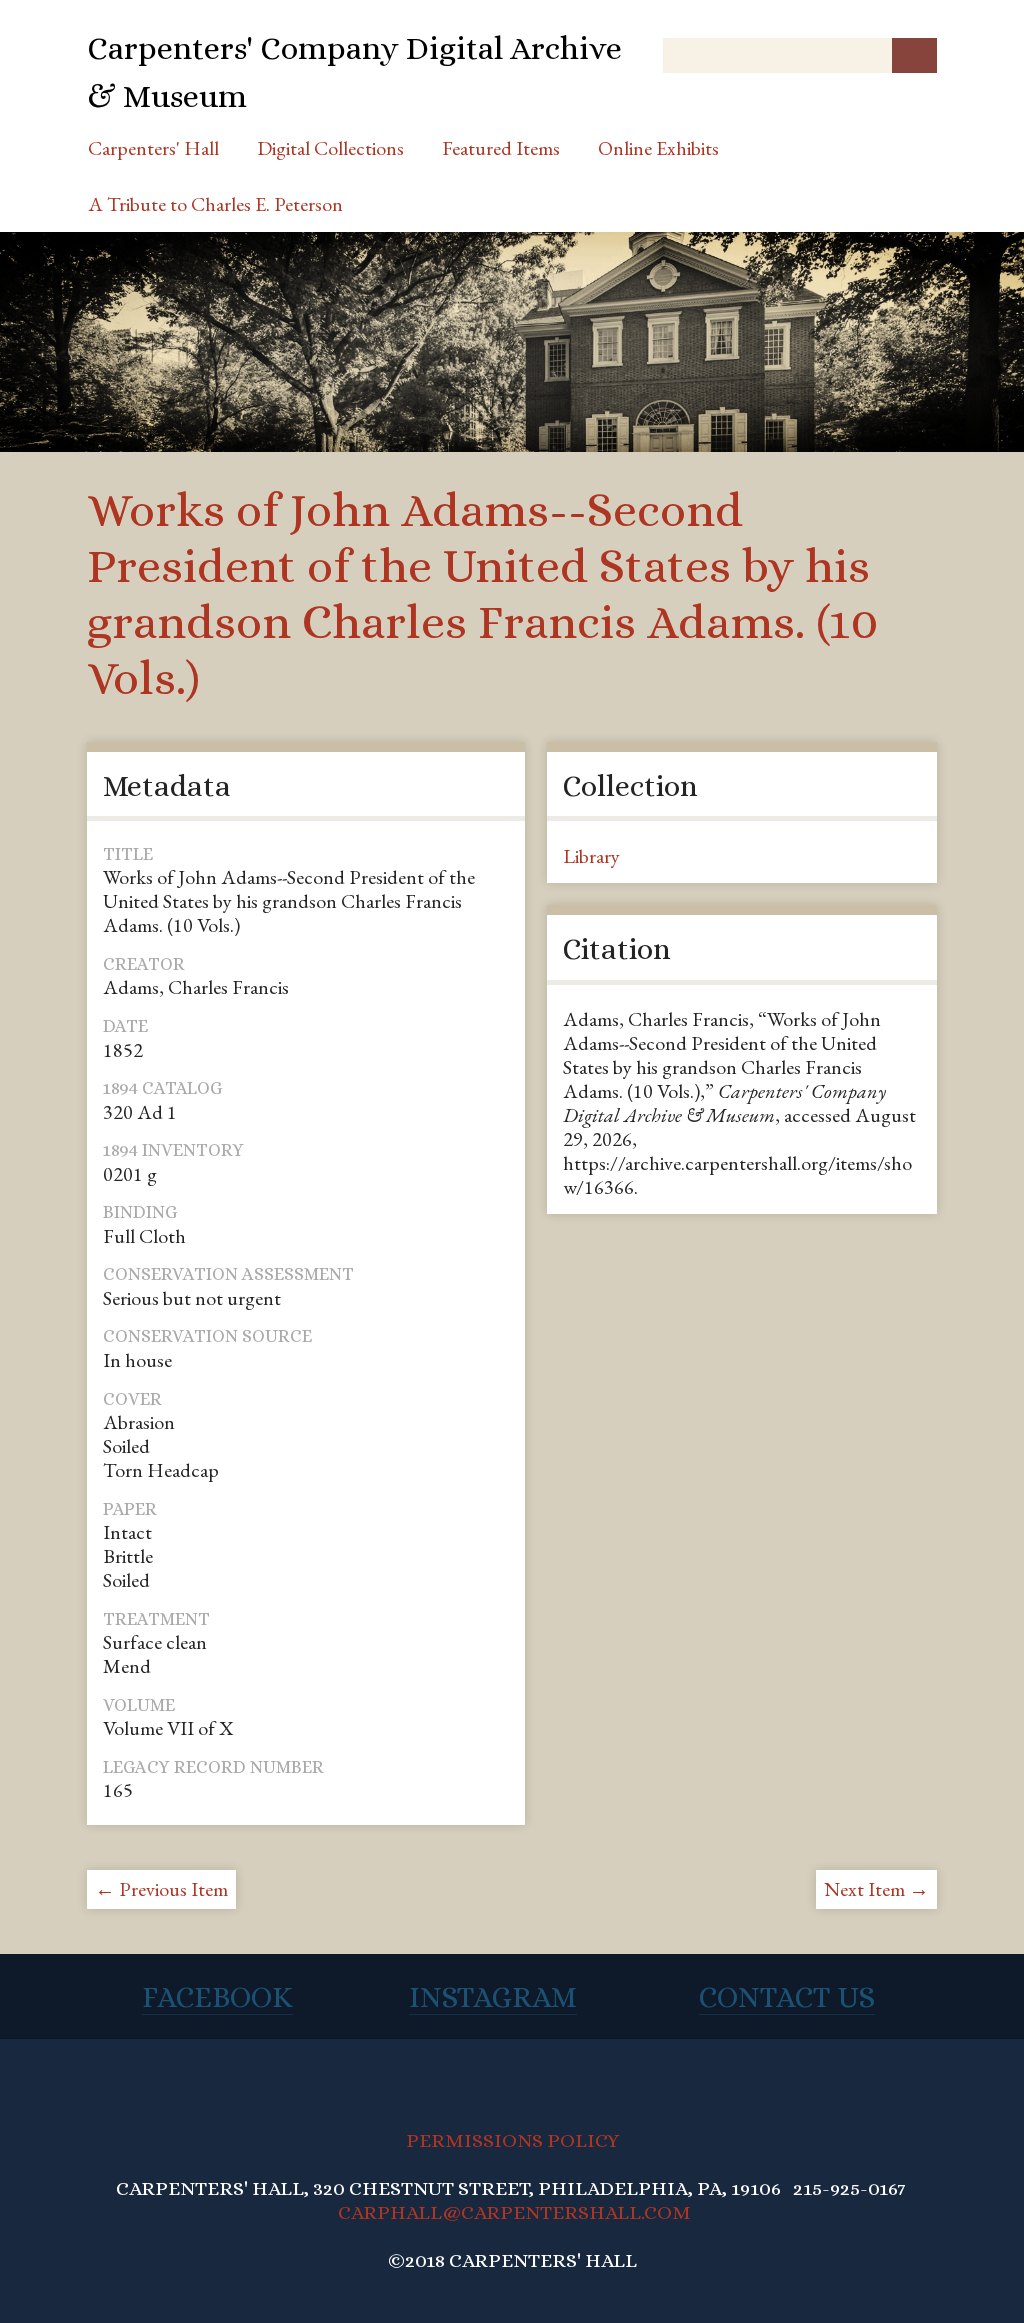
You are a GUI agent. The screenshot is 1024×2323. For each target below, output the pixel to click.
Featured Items (501, 148)
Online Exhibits (658, 148)
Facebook (217, 1997)
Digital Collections (330, 148)
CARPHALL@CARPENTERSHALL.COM (514, 2212)
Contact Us (787, 1997)
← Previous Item (161, 1889)
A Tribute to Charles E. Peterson (215, 204)
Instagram (493, 1997)
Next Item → (876, 1889)
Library (591, 856)
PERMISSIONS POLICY (512, 2140)
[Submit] (914, 55)
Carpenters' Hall (153, 148)
